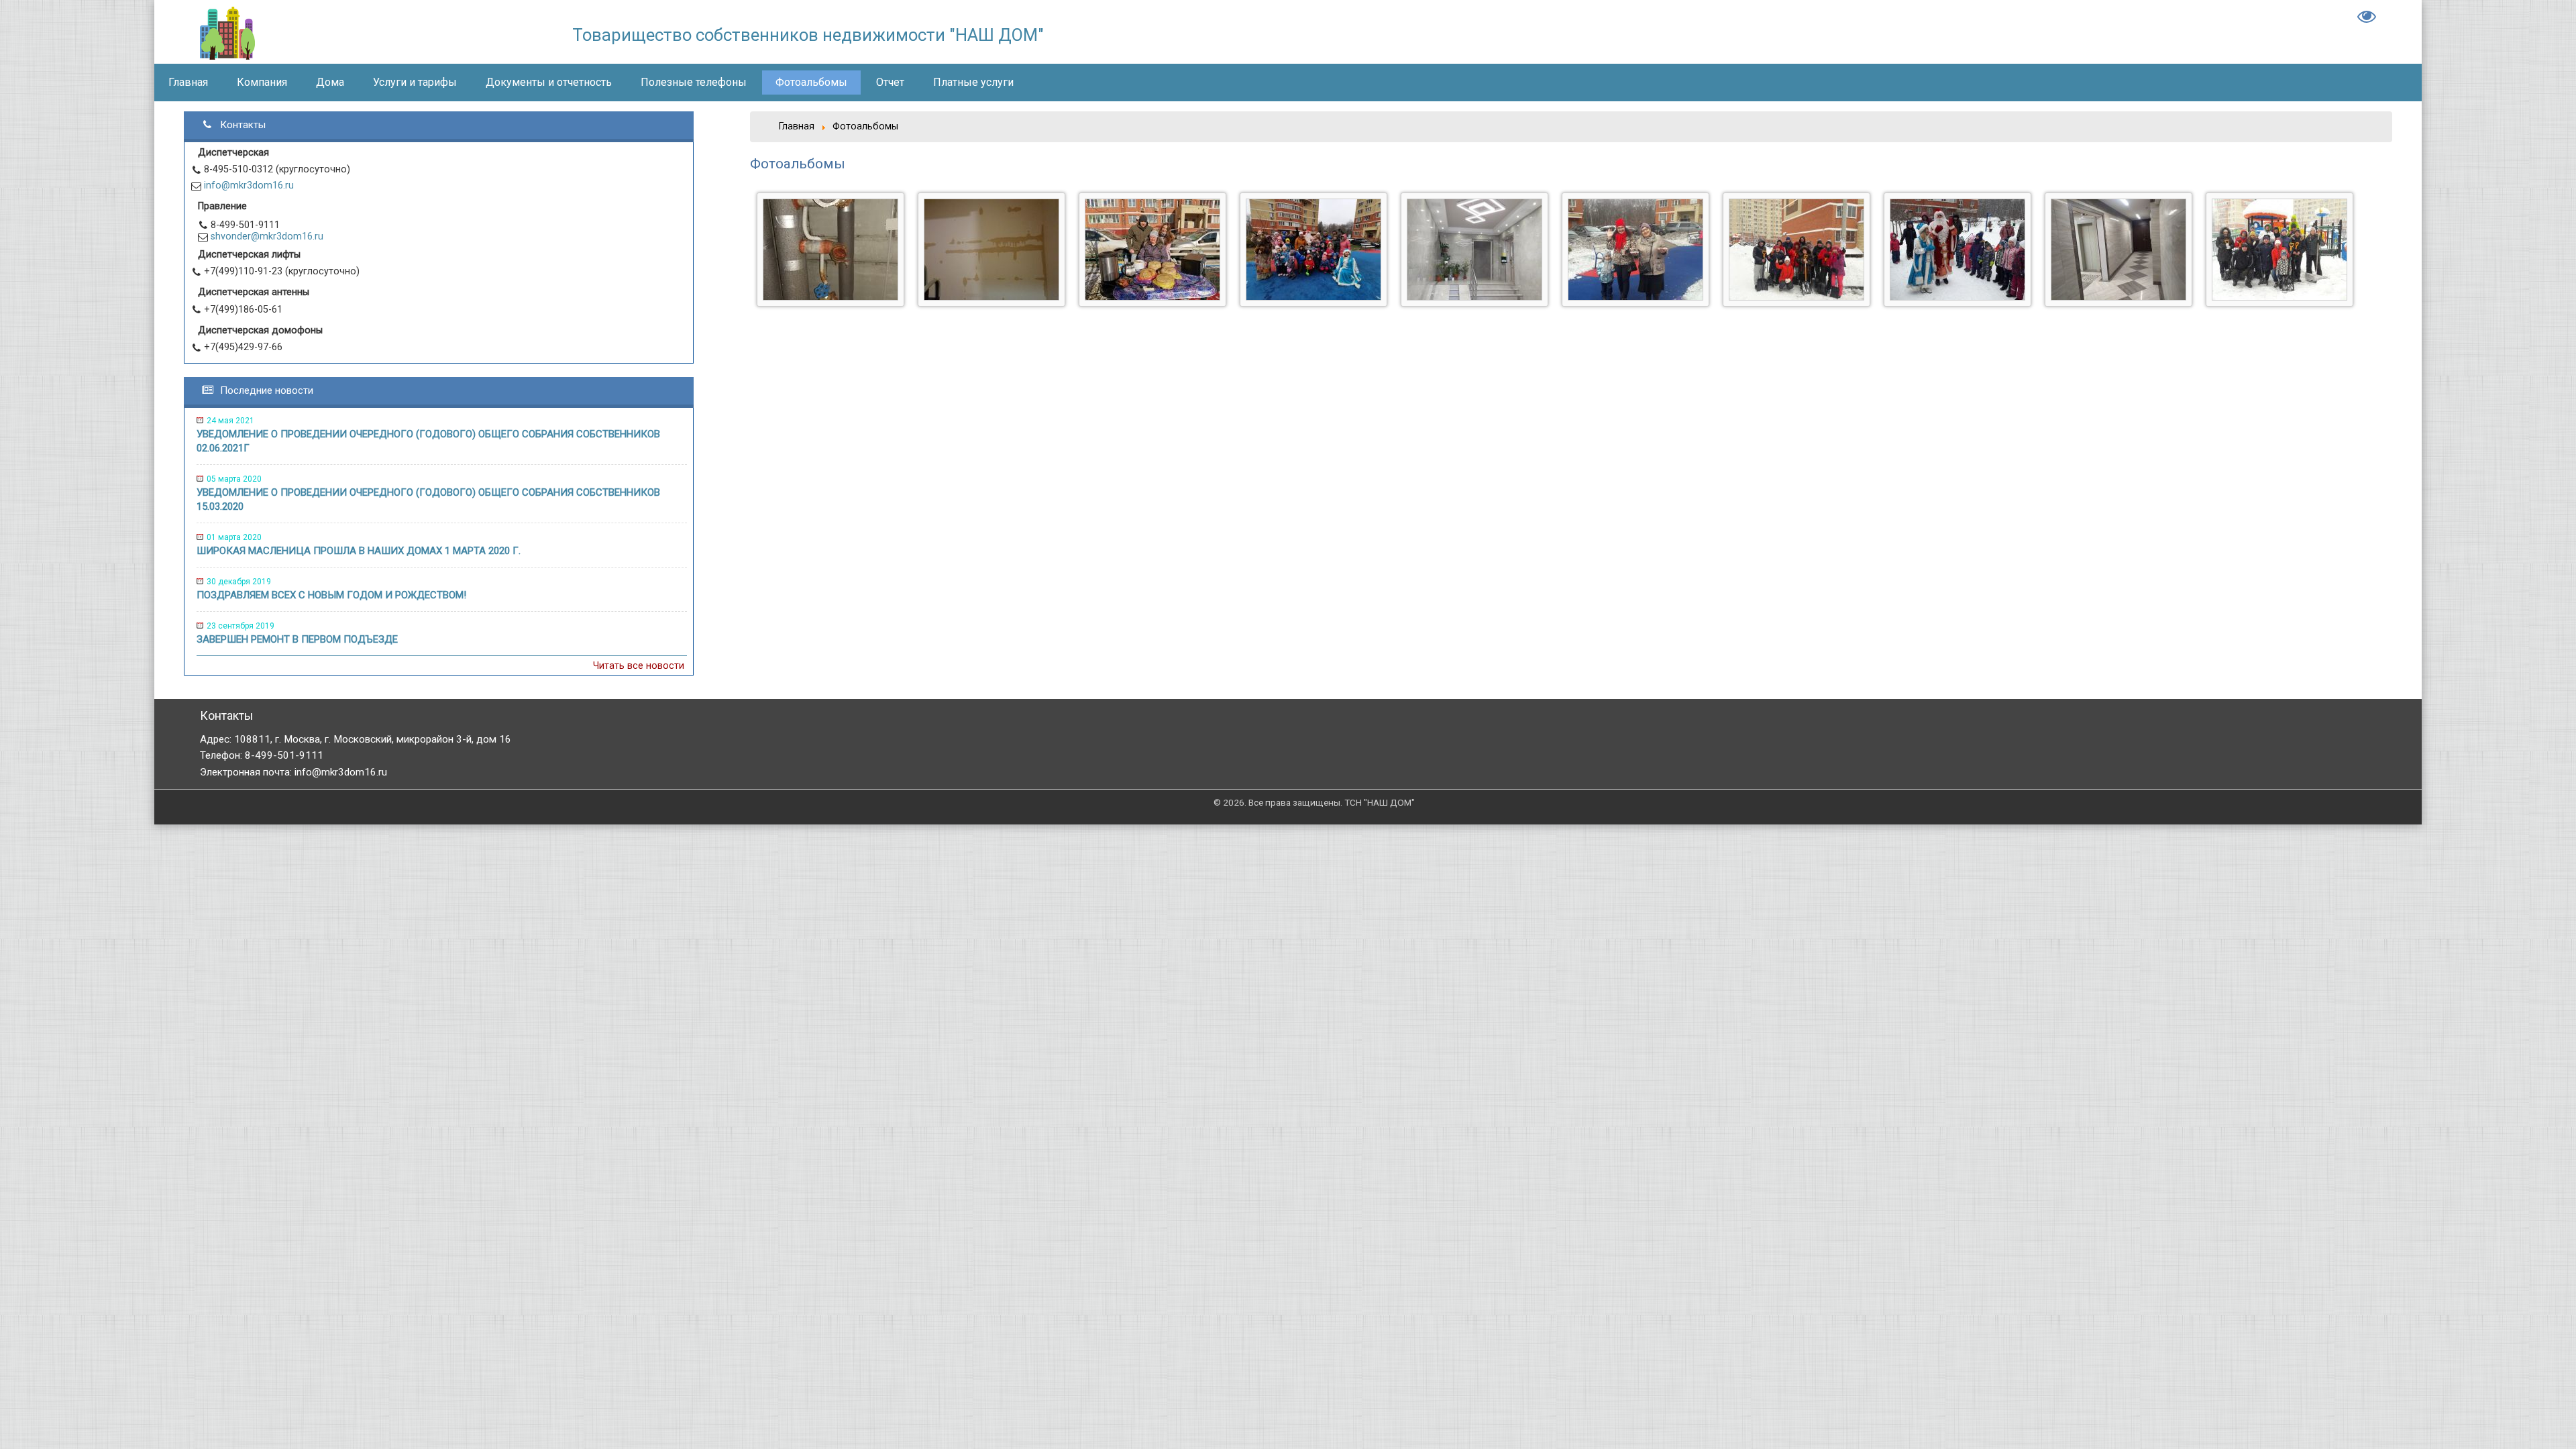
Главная (34, 18)
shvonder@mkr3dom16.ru (267, 236)
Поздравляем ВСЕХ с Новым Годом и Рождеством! (331, 595)
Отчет (890, 82)
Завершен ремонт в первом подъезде (297, 639)
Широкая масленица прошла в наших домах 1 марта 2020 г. (359, 551)
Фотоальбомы (811, 82)
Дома (330, 82)
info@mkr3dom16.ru (249, 185)
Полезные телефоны (694, 82)
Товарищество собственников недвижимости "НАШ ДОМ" (808, 35)
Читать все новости (639, 666)
